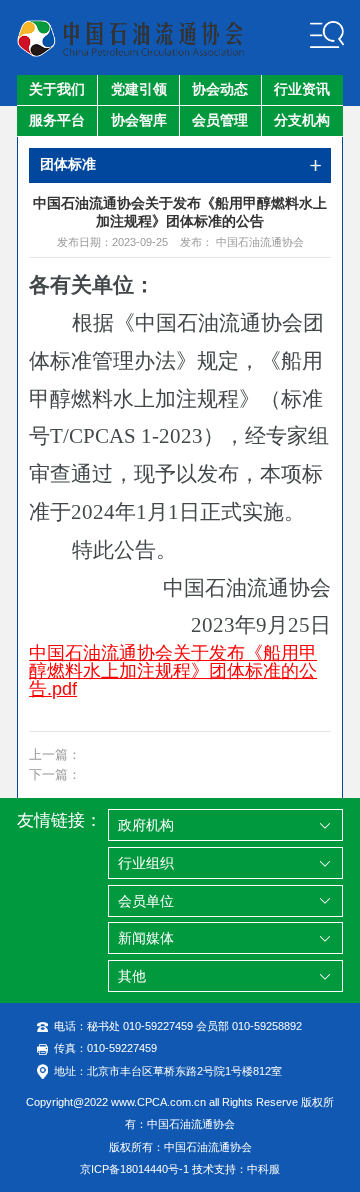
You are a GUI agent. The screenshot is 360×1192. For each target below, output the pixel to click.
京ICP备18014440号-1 (134, 1169)
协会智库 (139, 120)
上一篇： (55, 755)
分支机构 (302, 120)
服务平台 (57, 120)
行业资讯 (302, 89)
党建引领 (139, 89)
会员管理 (220, 120)
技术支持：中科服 (236, 1169)
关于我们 (57, 89)
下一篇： (55, 775)
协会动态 (220, 89)
